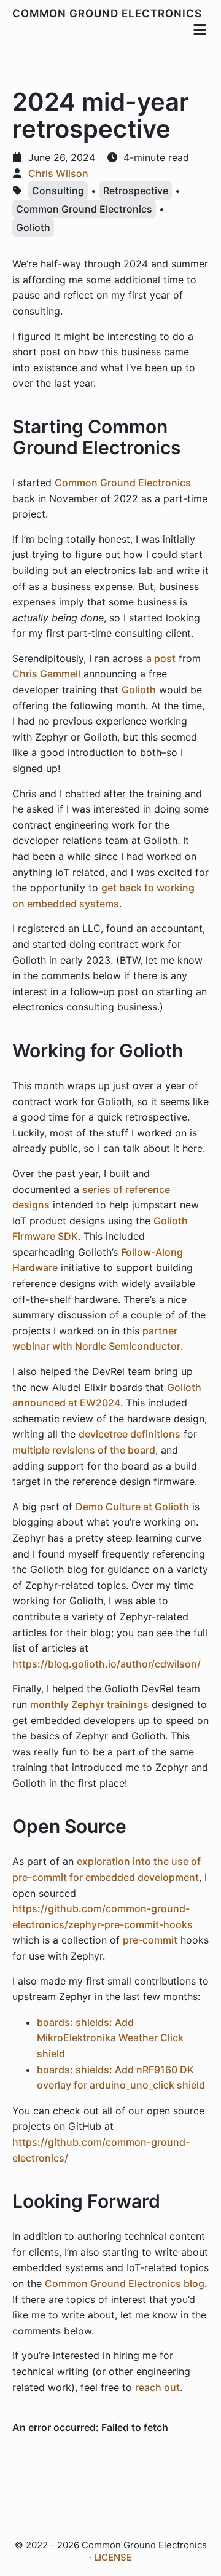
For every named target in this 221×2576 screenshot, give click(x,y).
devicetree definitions (130, 1434)
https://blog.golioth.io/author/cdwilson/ (107, 1664)
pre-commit (150, 1940)
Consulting (58, 191)
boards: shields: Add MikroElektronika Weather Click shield (110, 2038)
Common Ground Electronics (107, 14)
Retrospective (136, 191)
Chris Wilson (58, 173)
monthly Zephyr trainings (89, 1704)
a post (161, 658)
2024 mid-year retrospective (101, 115)
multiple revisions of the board (84, 1450)
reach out (157, 2387)
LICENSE (113, 2557)
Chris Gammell (46, 674)
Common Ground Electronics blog (125, 2283)
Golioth (33, 227)
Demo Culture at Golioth (132, 1507)
